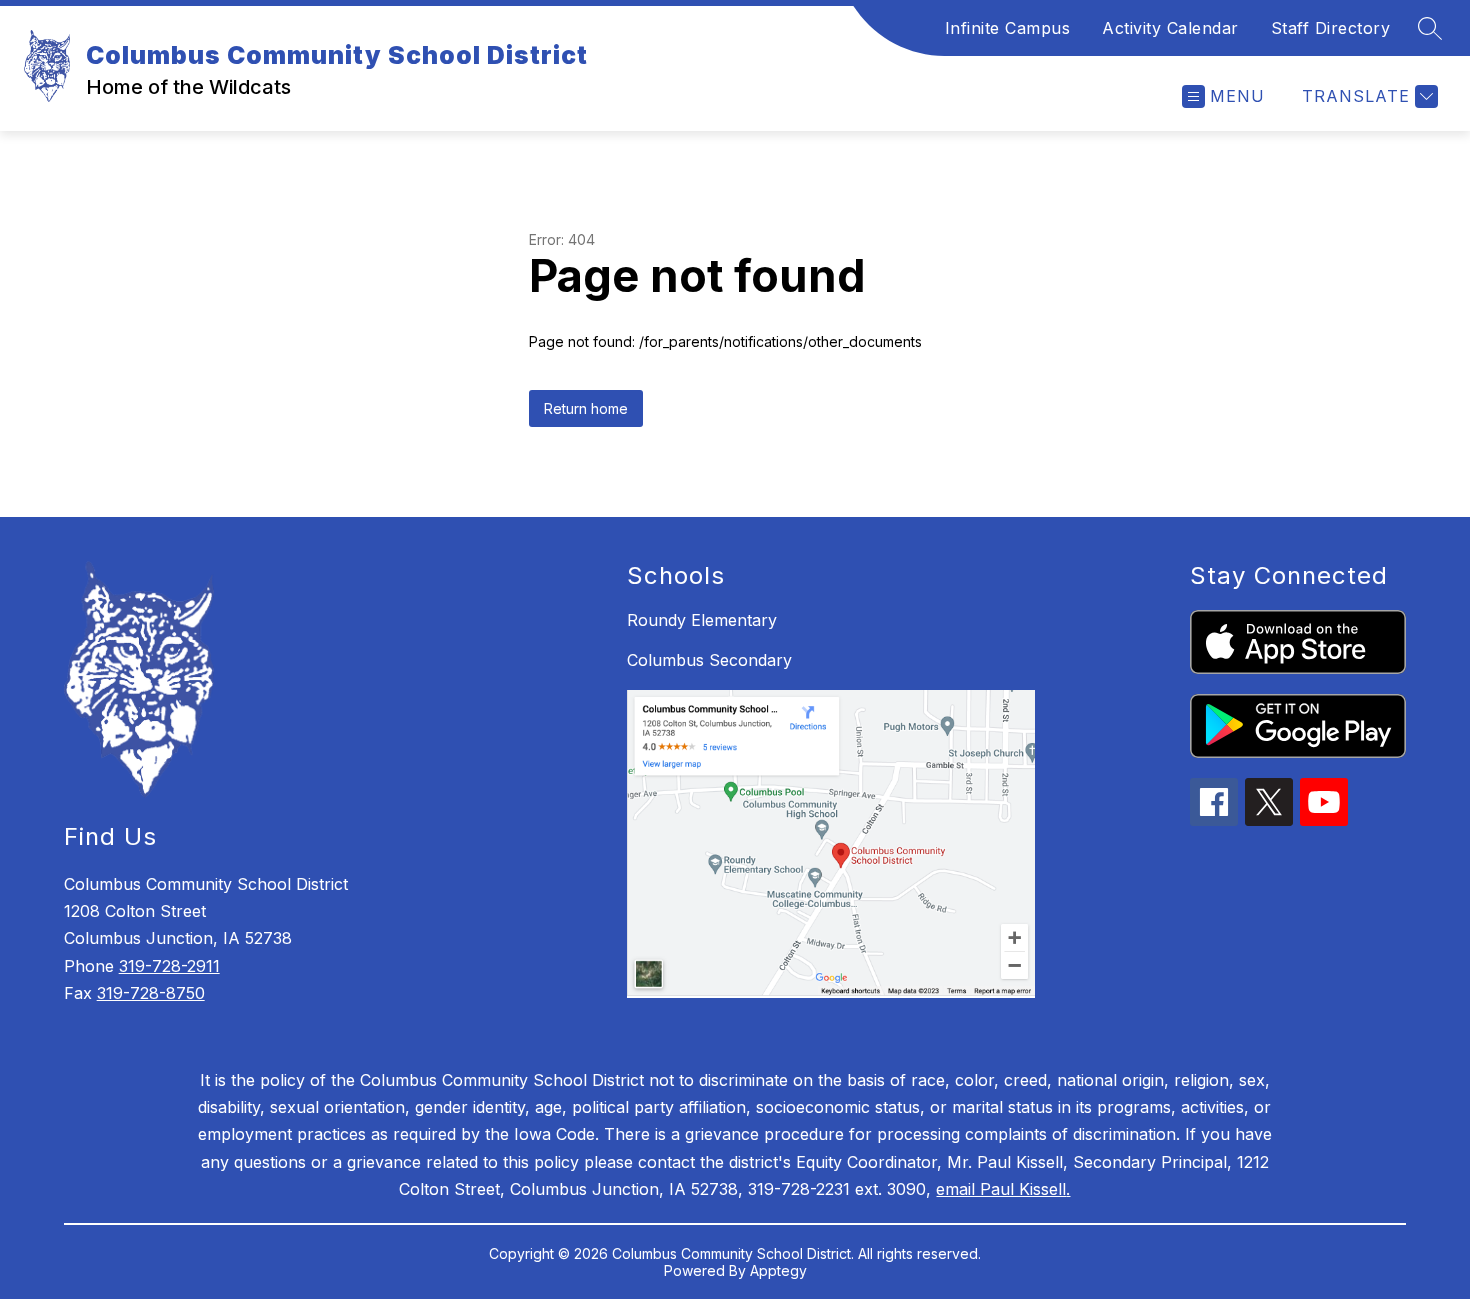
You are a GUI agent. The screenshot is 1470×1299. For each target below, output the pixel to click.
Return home (586, 408)
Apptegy (778, 1270)
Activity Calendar (1170, 28)
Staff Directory (1331, 28)
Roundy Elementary (702, 620)
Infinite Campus (1008, 28)
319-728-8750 (151, 993)
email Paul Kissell (1001, 1189)
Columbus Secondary (709, 660)
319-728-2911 (169, 966)
